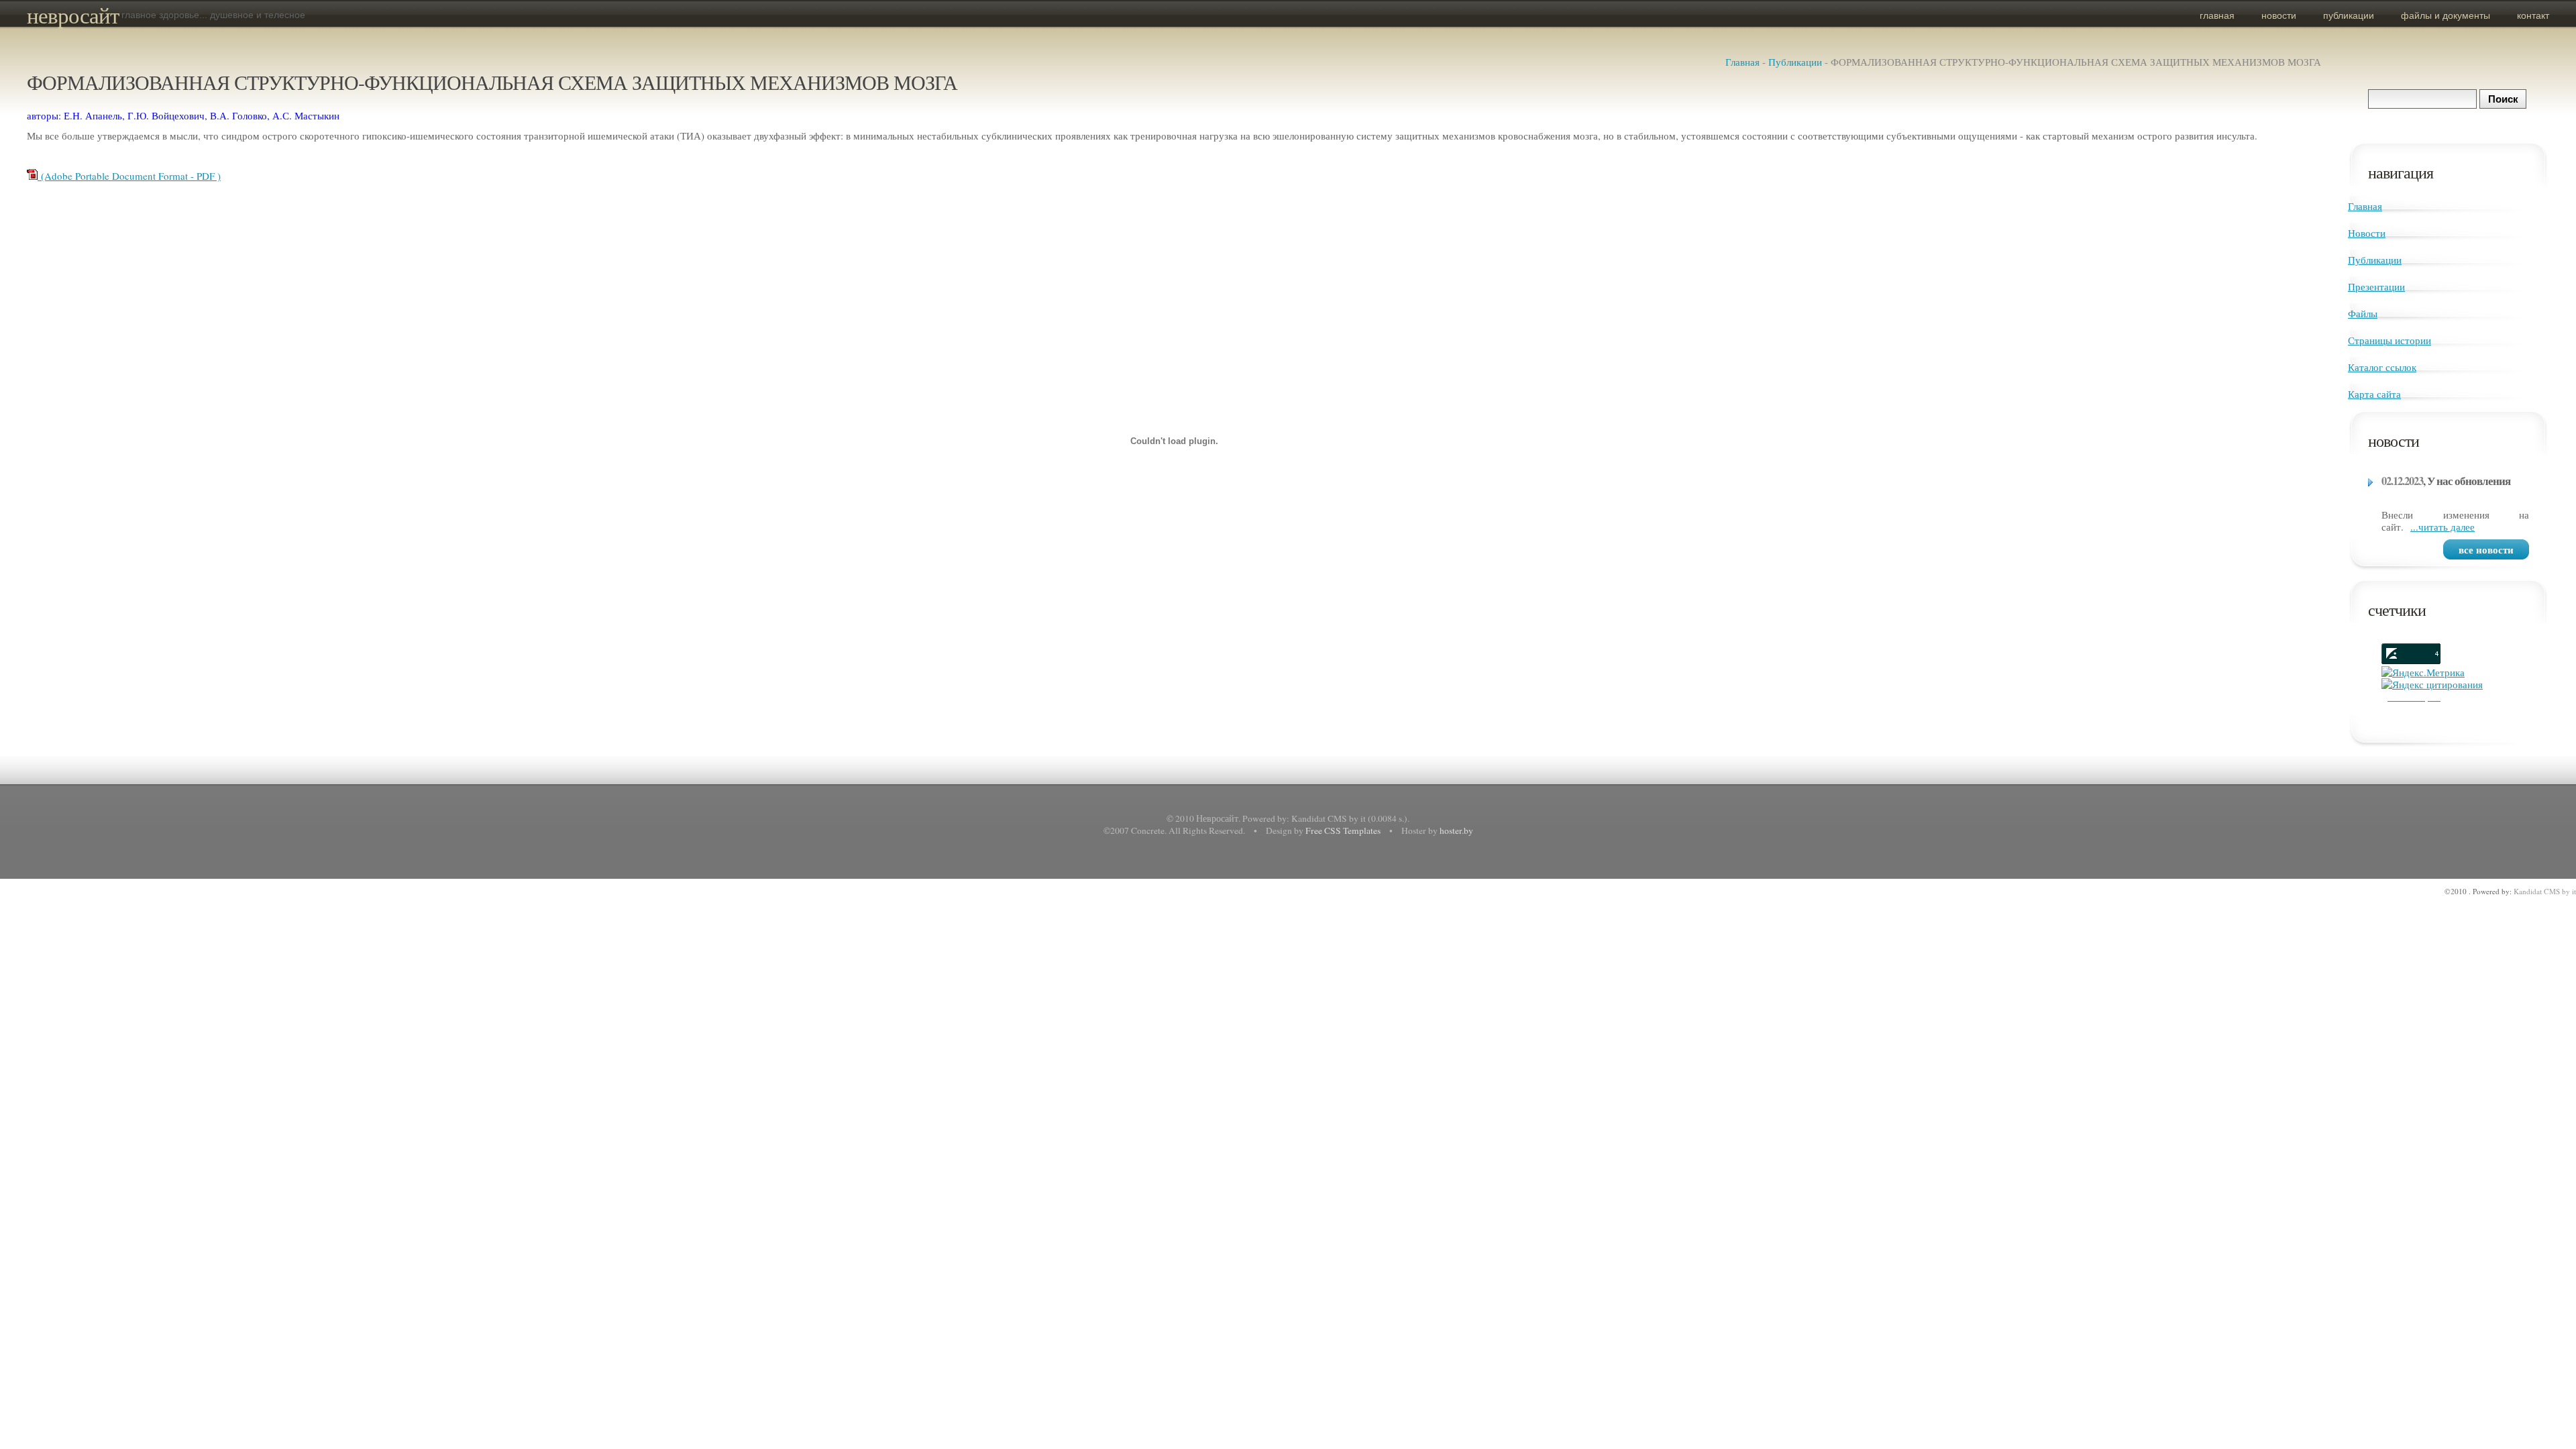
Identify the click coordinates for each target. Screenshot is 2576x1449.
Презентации (2376, 286)
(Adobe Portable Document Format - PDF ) (129, 176)
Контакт (2533, 15)
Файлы (2363, 313)
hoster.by (1456, 830)
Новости (2279, 15)
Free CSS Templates (1343, 830)
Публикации (2349, 15)
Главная (2217, 15)
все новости (2486, 549)
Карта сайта (2374, 394)
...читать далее (2443, 527)
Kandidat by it (2545, 891)
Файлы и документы (2446, 15)
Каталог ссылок (2382, 367)
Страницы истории (2390, 340)
